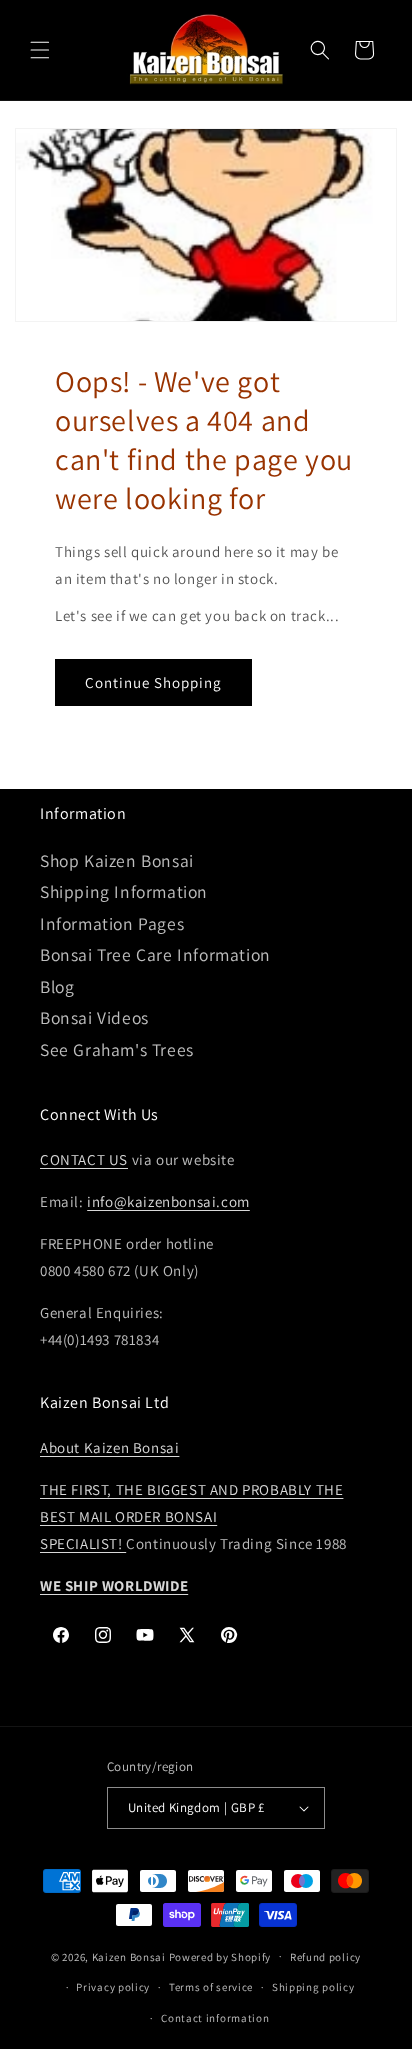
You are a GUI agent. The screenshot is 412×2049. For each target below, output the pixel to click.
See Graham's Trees (117, 1049)
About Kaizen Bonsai (109, 1447)
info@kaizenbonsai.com (168, 1201)
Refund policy (325, 1957)
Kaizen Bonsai (129, 1956)
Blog (57, 986)
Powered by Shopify (220, 1956)
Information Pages (112, 923)
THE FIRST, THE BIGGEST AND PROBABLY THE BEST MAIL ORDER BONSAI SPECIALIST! (191, 1516)
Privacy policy (113, 1987)
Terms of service (211, 1987)
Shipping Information (124, 891)
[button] (40, 50)
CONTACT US (84, 1159)
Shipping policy (313, 1987)
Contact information (215, 2018)
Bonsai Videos (94, 1017)
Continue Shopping (153, 682)
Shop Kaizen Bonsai (117, 860)
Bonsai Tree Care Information (155, 954)
